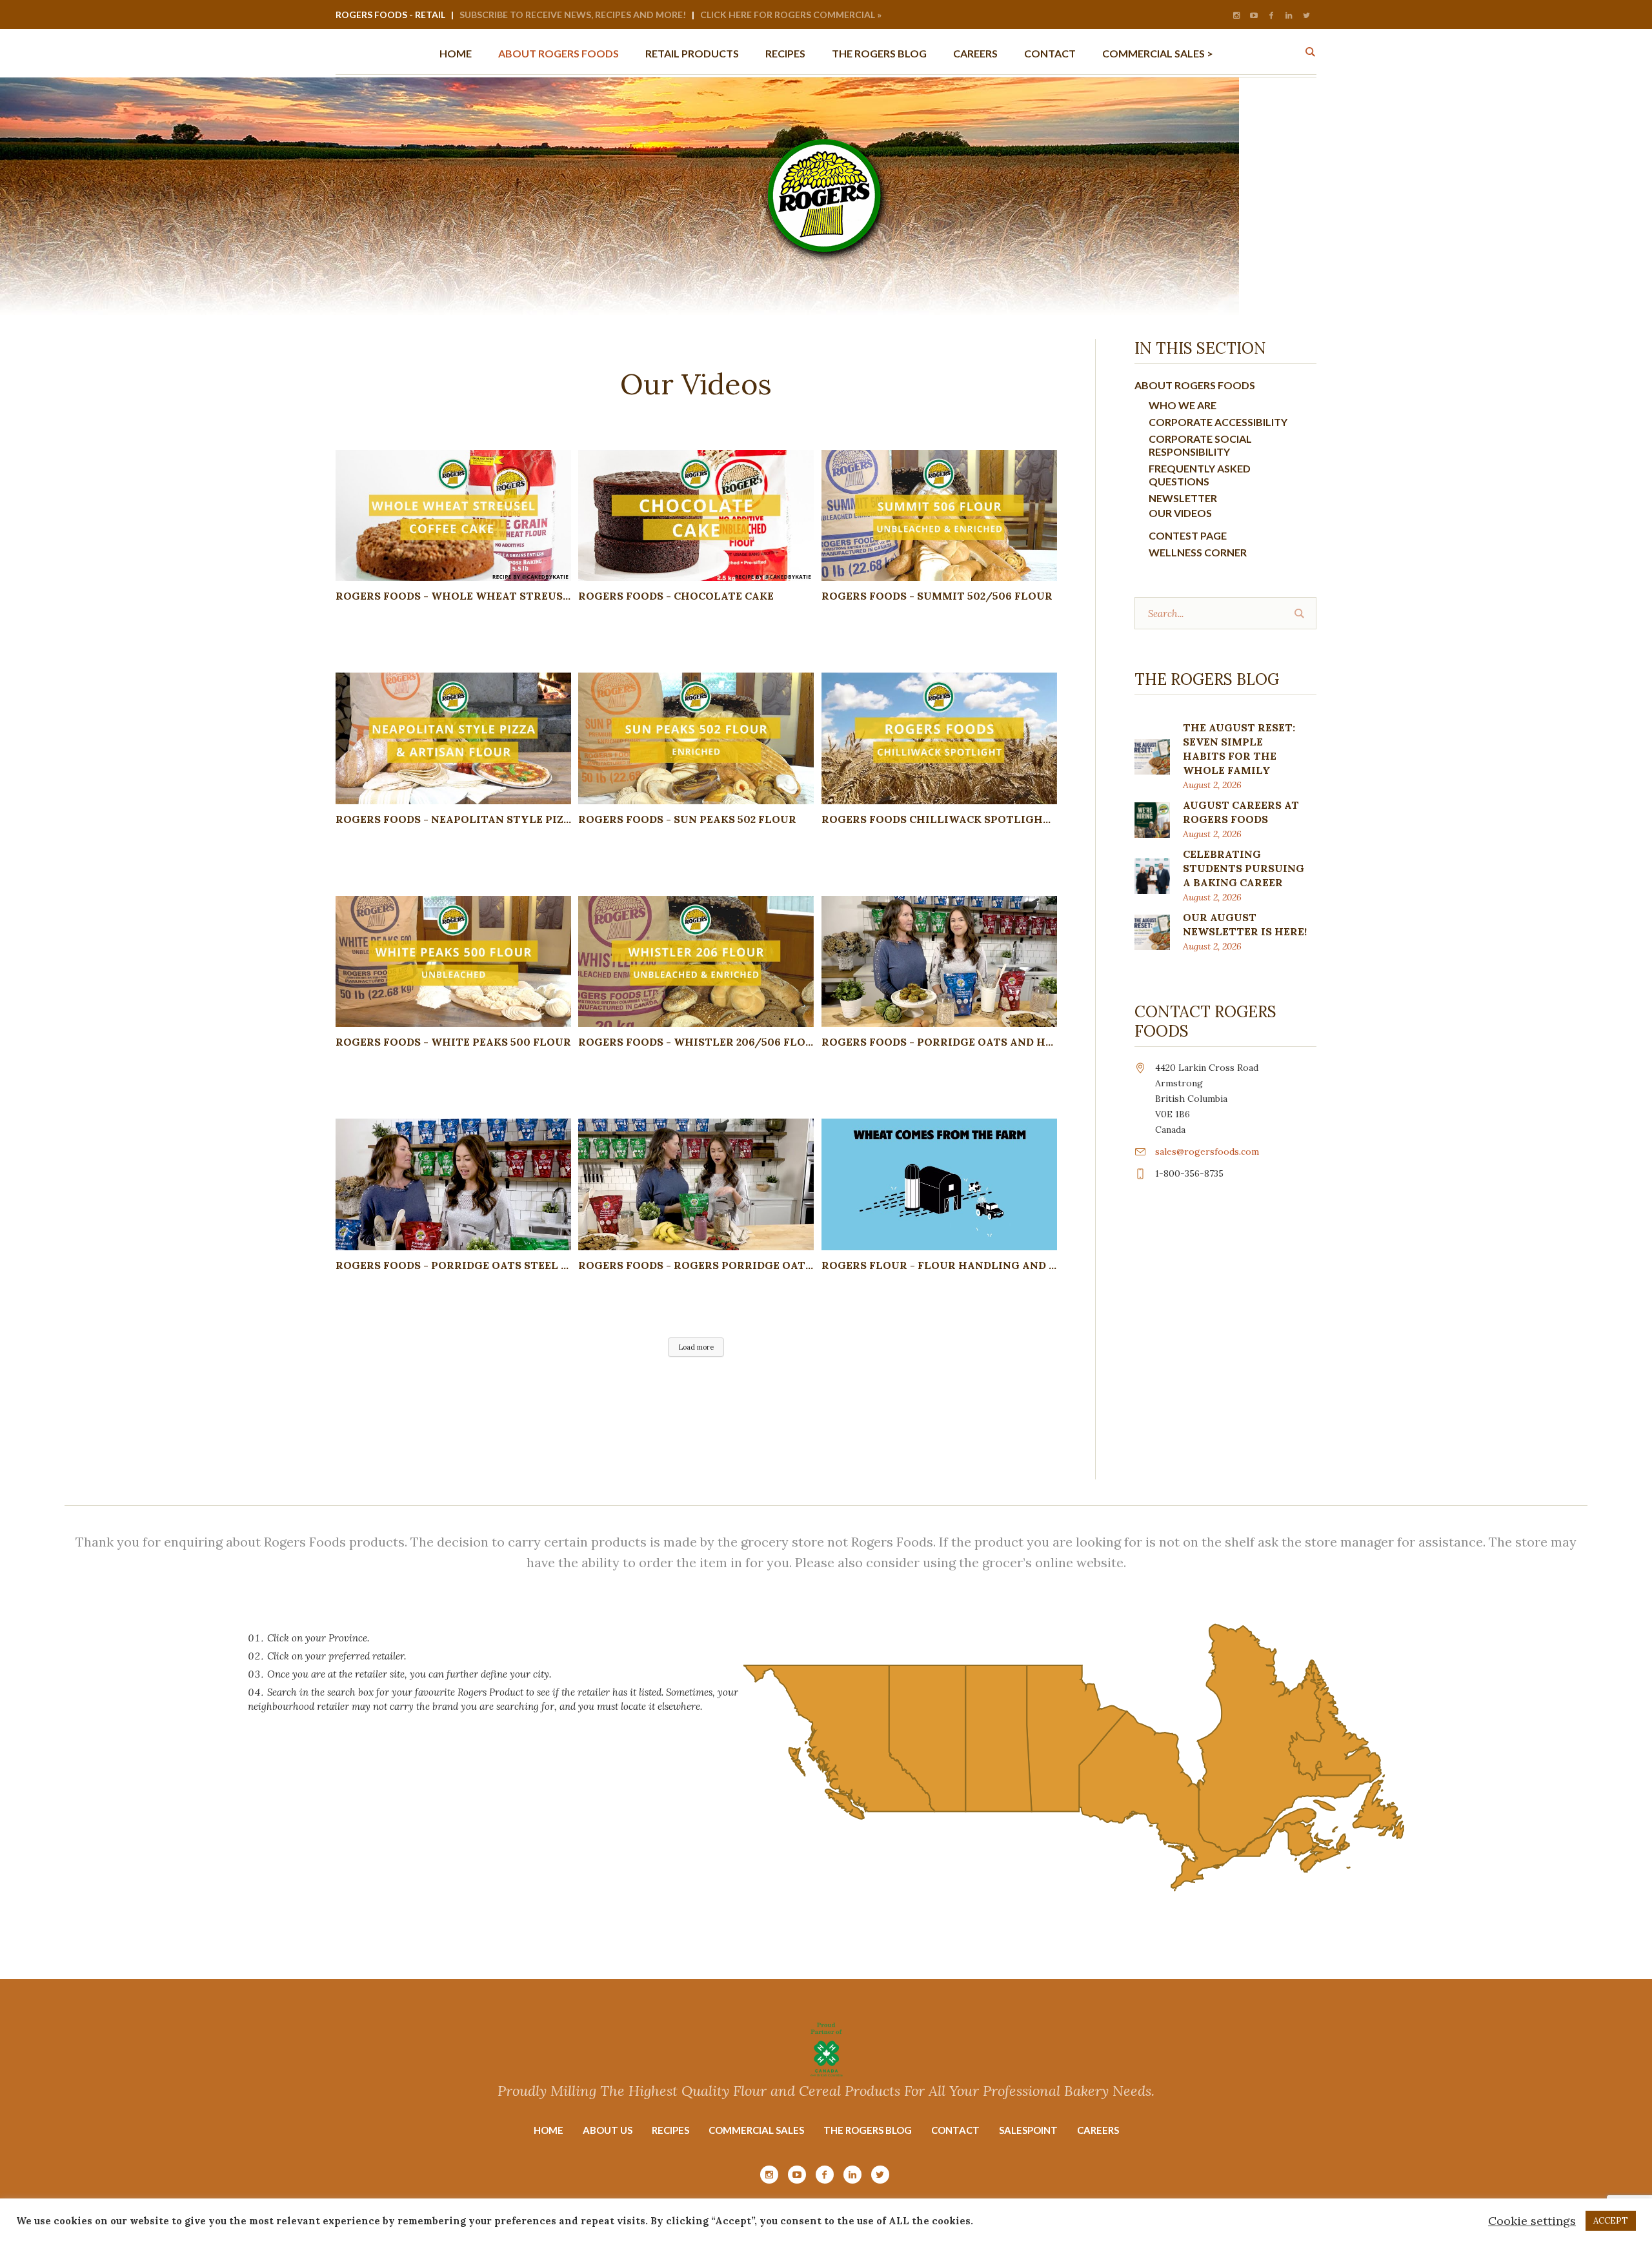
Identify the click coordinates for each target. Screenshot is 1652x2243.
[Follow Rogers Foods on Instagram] (1236, 15)
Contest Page (1188, 535)
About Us (608, 2130)
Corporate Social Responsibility (1200, 445)
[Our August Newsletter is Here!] (1152, 931)
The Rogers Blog (868, 2130)
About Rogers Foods (1195, 385)
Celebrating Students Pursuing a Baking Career (1244, 868)
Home (549, 2130)
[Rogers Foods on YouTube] (1254, 15)
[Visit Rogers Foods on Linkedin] (1289, 15)
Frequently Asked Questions (1200, 475)
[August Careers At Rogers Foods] (1152, 819)
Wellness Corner (1198, 552)
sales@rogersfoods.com (1207, 1152)
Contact (955, 2130)
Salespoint (1028, 2130)
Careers (1098, 2130)
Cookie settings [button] (1532, 2221)
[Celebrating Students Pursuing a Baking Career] (1152, 875)
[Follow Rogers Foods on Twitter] (1306, 15)
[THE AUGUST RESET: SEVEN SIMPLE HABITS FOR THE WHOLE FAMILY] (1152, 756)
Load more (696, 1347)
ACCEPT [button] (1611, 2221)
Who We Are (1183, 405)
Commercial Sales (756, 2130)
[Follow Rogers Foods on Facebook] (1271, 15)
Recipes (670, 2130)
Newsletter (1183, 498)
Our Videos (1180, 513)
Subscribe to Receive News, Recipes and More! (573, 15)
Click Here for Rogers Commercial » (791, 15)
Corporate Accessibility (1218, 422)
